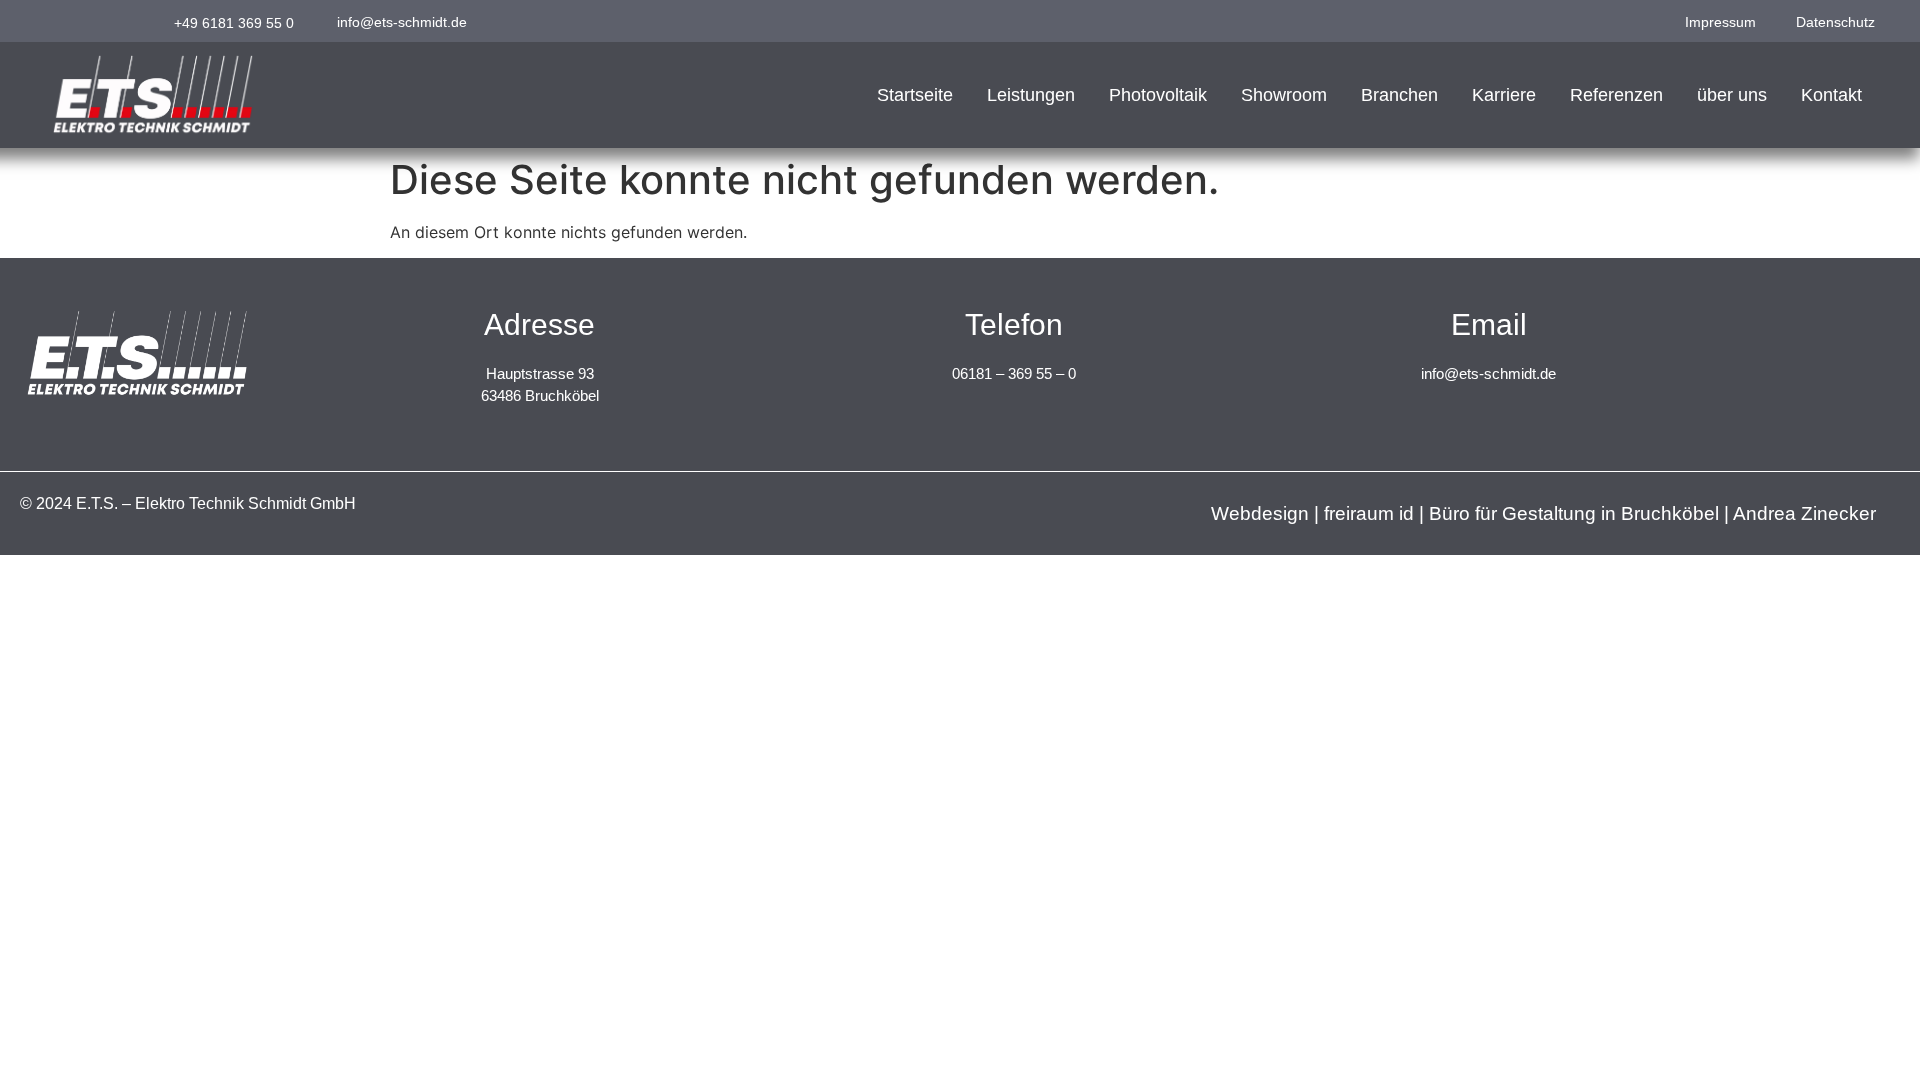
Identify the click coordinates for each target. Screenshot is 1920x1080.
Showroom (1284, 95)
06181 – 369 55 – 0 (1014, 373)
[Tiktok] (117, 21)
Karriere (1504, 95)
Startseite (915, 95)
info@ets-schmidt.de (1488, 373)
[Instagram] (55, 21)
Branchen (1399, 95)
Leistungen (1031, 95)
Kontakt (1831, 95)
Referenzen (1616, 95)
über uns (1732, 95)
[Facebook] (86, 21)
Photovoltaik (1158, 95)
